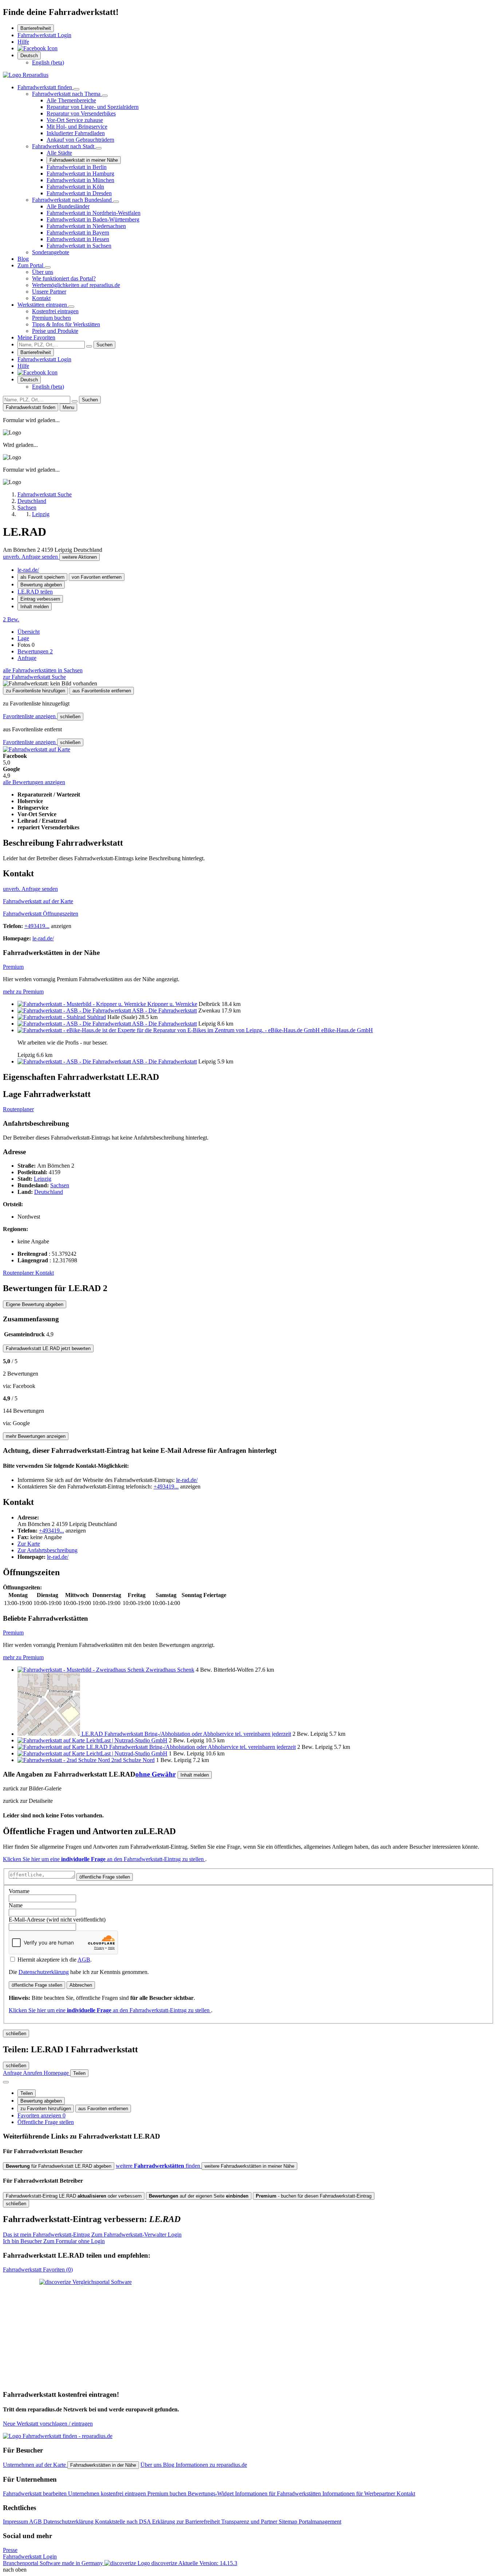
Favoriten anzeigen (41, 2115)
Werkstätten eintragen (43, 305)
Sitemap (289, 2522)
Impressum (16, 2522)
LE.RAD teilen (35, 592)
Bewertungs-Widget (211, 2494)
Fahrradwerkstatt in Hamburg (80, 174)
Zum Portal (31, 265)
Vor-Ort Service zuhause (75, 120)
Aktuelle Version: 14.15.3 (208, 2563)
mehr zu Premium (23, 992)
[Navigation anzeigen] (6, 2082)
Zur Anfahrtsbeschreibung (47, 1550)
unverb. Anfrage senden (31, 557)
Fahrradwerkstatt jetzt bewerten (48, 1348)
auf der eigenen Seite (199, 2196)
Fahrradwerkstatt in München (80, 180)
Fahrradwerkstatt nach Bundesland (73, 200)
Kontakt (41, 298)
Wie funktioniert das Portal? (64, 278)
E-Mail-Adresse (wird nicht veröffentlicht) (57, 1920)
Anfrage (27, 658)
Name (16, 1905)
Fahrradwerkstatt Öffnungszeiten (41, 914)
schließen (70, 717)
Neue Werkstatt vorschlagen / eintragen (48, 2424)
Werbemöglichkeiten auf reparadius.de (76, 285)
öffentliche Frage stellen (105, 1877)
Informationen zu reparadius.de (211, 2465)
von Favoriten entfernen (97, 577)
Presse (10, 2550)
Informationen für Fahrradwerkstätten (279, 2494)
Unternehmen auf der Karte (35, 2465)
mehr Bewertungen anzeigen (36, 1436)
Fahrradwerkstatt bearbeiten (35, 2494)
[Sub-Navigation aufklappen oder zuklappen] (76, 89)
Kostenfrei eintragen (55, 311)
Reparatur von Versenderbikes (81, 113)
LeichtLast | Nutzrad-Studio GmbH (127, 1740)
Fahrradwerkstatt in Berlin (77, 167)
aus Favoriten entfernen (103, 2109)
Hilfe (23, 42)
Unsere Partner (49, 292)
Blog (23, 259)
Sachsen (60, 1185)
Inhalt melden (35, 607)
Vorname (19, 1891)
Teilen (27, 2093)
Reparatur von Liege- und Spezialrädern (93, 107)
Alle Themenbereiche (71, 100)
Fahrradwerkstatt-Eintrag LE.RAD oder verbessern (74, 2196)
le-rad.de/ (28, 570)
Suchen (104, 345)
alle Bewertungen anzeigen (34, 782)
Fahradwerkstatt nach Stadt (64, 146)
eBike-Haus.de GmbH (347, 1030)
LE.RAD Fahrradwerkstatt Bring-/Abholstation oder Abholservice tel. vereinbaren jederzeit (186, 1734)
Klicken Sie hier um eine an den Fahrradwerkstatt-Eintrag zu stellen (104, 1859)
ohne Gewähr (156, 1774)
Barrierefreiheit (36, 28)
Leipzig (43, 1179)
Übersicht (29, 632)
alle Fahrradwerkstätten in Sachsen (43, 670)
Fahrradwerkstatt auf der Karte (38, 901)
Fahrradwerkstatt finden (45, 87)
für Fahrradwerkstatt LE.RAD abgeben (59, 2166)
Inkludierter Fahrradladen (76, 133)
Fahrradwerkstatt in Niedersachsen (86, 226)
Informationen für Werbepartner (359, 2494)
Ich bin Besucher (54, 2241)
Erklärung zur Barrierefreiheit (187, 2522)
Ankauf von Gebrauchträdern (80, 140)
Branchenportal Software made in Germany (90, 2563)
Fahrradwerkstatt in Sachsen (79, 246)
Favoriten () (38, 2270)
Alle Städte (59, 153)
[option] (48, 62)
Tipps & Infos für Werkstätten (66, 324)
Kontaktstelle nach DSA (124, 2522)
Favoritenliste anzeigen (30, 716)
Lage (23, 638)
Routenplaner (18, 1109)
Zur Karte (29, 1544)
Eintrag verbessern (40, 599)
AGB (84, 1960)
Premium (13, 967)
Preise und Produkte (55, 331)
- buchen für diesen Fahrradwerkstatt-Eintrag (314, 2196)
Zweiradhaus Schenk (170, 1670)
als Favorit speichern (42, 577)
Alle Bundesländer (68, 206)
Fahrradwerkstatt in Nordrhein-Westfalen (94, 213)
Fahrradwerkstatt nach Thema (67, 94)
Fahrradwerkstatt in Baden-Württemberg (93, 219)
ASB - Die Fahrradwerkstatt (164, 1010)
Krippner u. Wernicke (172, 1004)
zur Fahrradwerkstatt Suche (34, 677)
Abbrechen (81, 1985)
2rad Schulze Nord (133, 1760)
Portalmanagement (320, 2522)
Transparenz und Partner (250, 2522)
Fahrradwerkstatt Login (44, 35)
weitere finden (159, 2166)
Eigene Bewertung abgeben (35, 1304)
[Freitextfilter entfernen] (89, 346)
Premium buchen (51, 318)
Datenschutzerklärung (44, 1972)
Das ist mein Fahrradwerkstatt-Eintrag (92, 2235)
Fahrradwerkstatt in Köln (75, 187)
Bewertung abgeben (41, 585)
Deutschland (49, 1192)
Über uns (43, 272)
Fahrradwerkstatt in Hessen (78, 239)
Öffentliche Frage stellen (46, 2122)
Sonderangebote (51, 252)
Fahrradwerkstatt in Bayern (78, 233)
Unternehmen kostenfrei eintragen (108, 2494)
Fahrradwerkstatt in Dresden (79, 193)
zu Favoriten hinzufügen (46, 2109)
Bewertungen (35, 651)
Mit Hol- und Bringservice (77, 127)
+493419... (37, 926)
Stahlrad (96, 1017)
